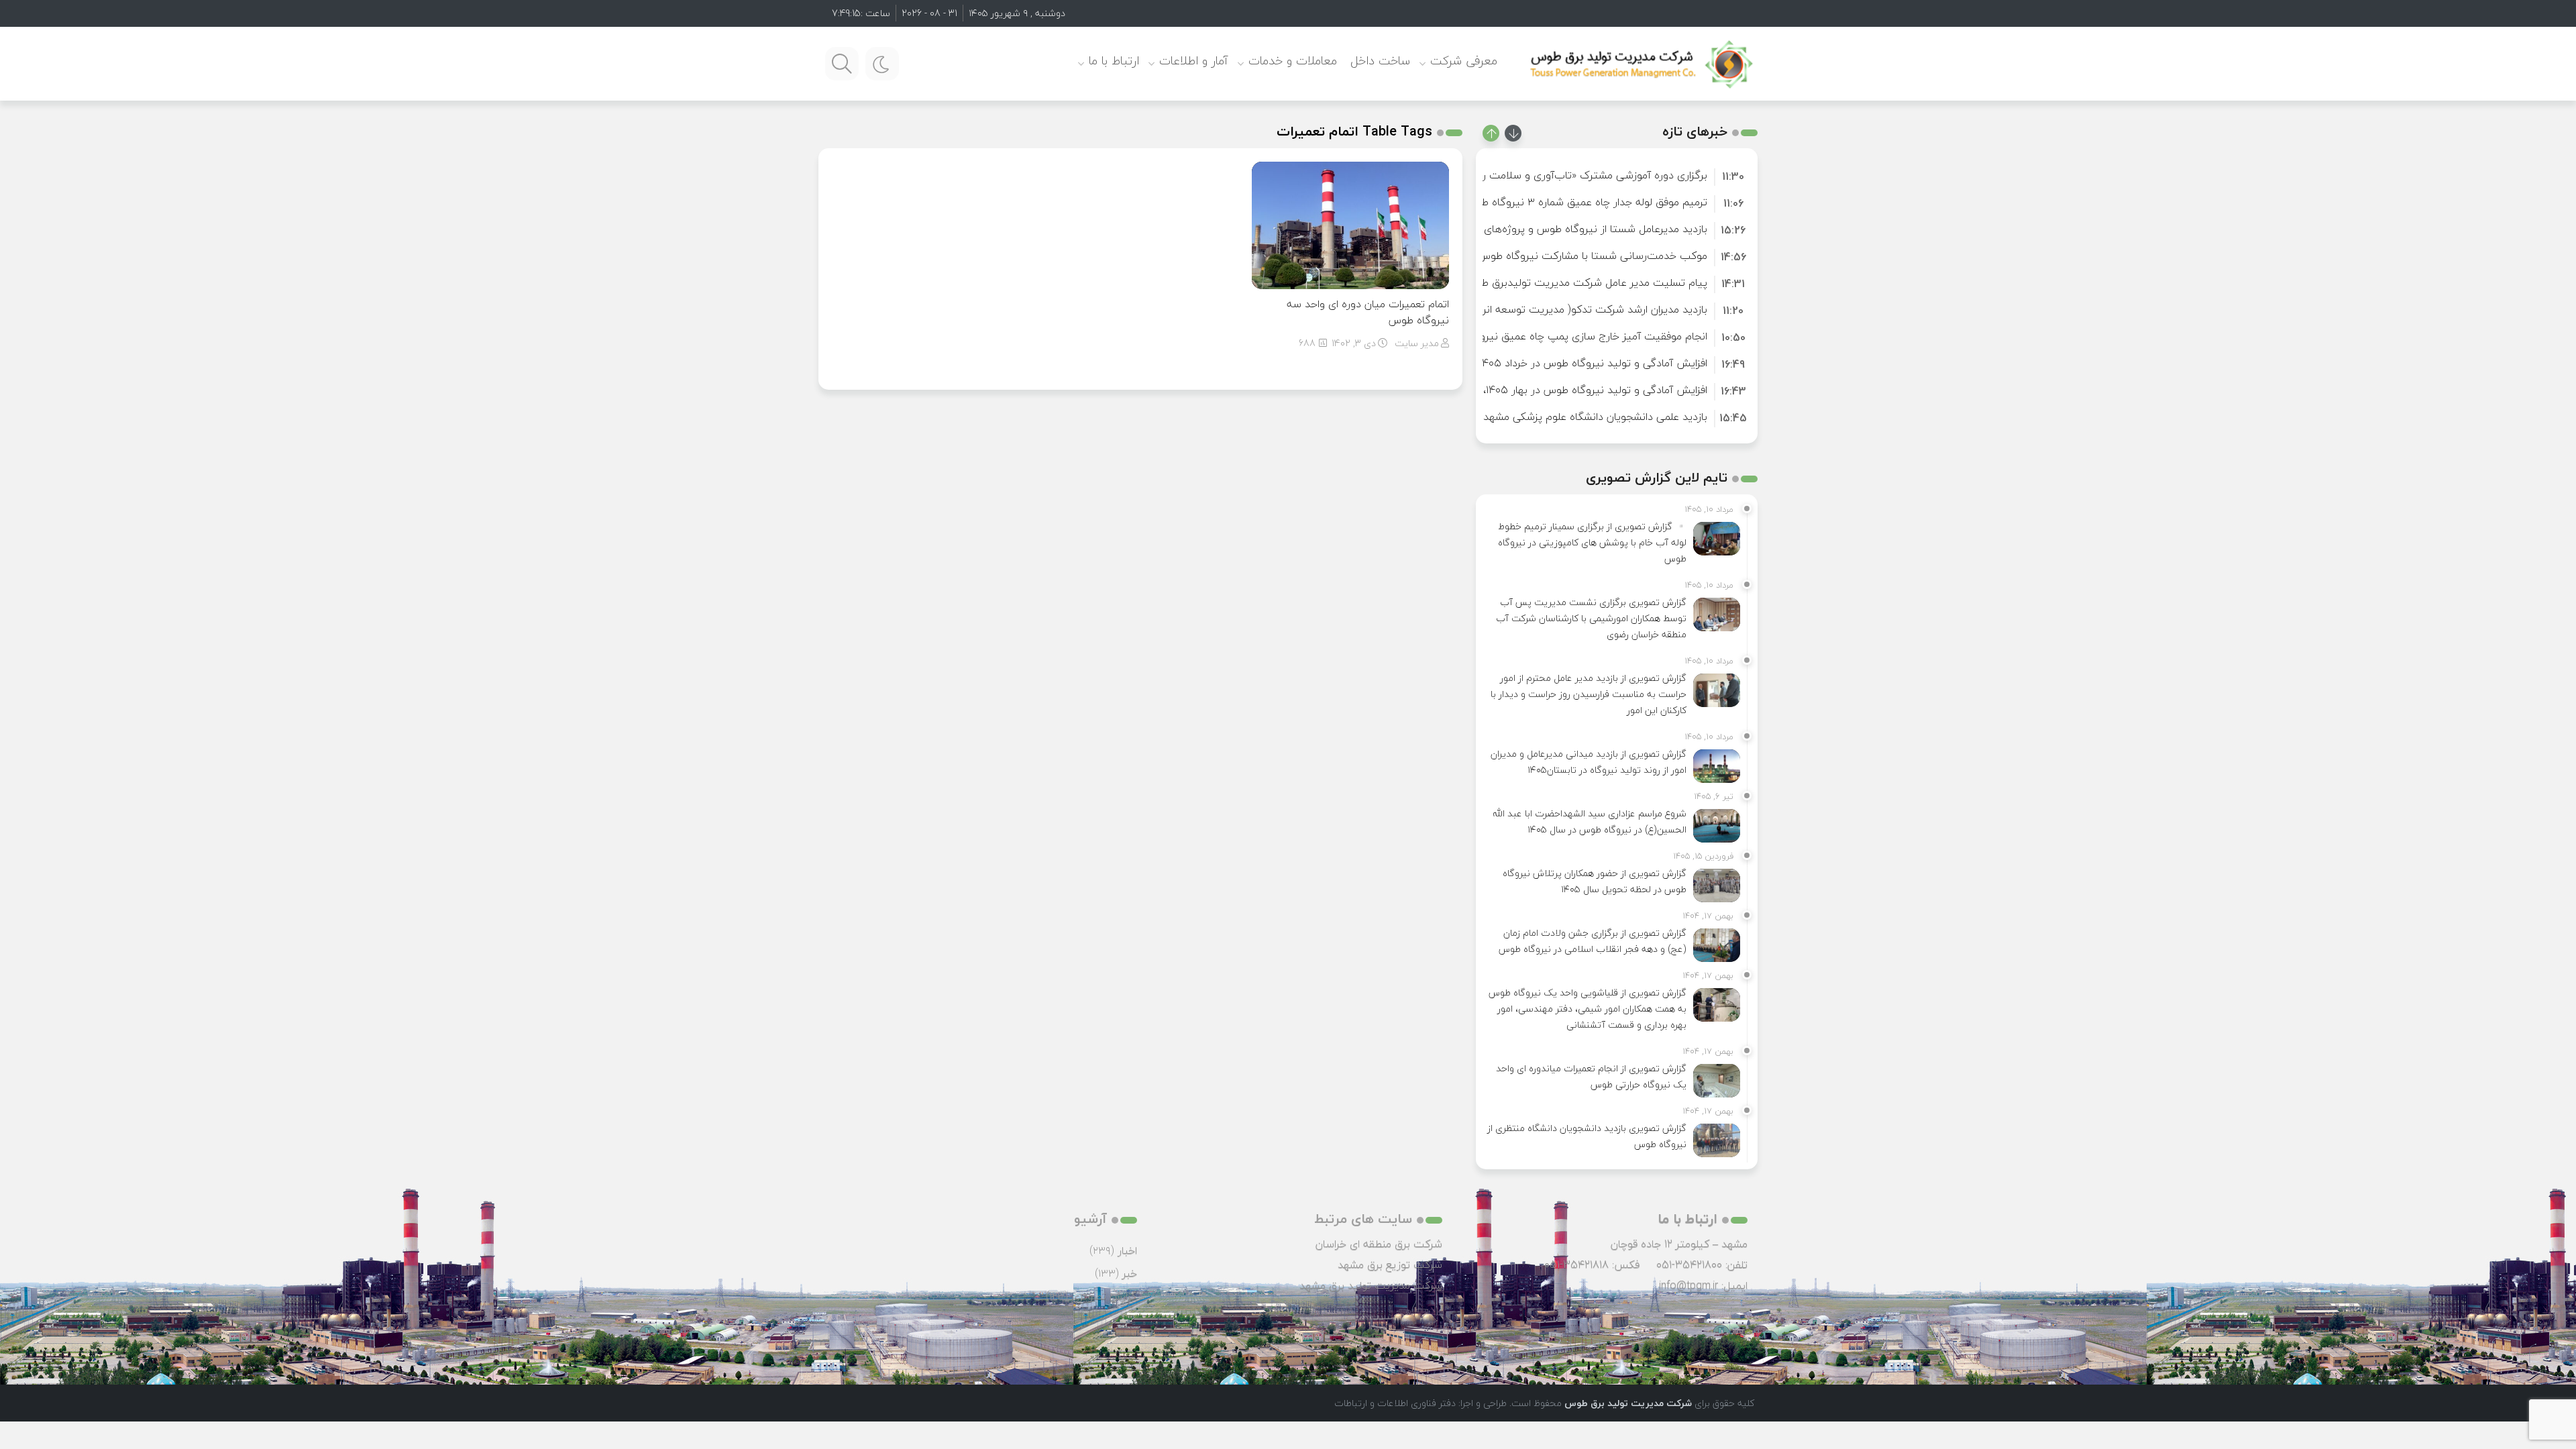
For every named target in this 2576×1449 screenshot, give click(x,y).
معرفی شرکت (1464, 61)
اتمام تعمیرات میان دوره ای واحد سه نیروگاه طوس (1368, 312)
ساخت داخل (1380, 61)
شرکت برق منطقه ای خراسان (1379, 1244)
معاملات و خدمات (1293, 61)
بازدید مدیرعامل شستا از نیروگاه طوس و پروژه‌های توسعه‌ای (1574, 229)
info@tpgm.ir (1688, 1285)
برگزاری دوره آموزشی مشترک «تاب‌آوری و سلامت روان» (1585, 175)
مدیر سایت (1417, 343)
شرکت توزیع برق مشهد (1390, 1265)
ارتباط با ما (1114, 61)
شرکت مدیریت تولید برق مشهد (1371, 1285)
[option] (1617, 175)
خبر (1130, 1273)
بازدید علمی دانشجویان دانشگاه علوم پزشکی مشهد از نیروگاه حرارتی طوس (1543, 417)
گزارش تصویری (1104, 1296)
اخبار (1127, 1250)
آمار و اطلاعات (1194, 61)
